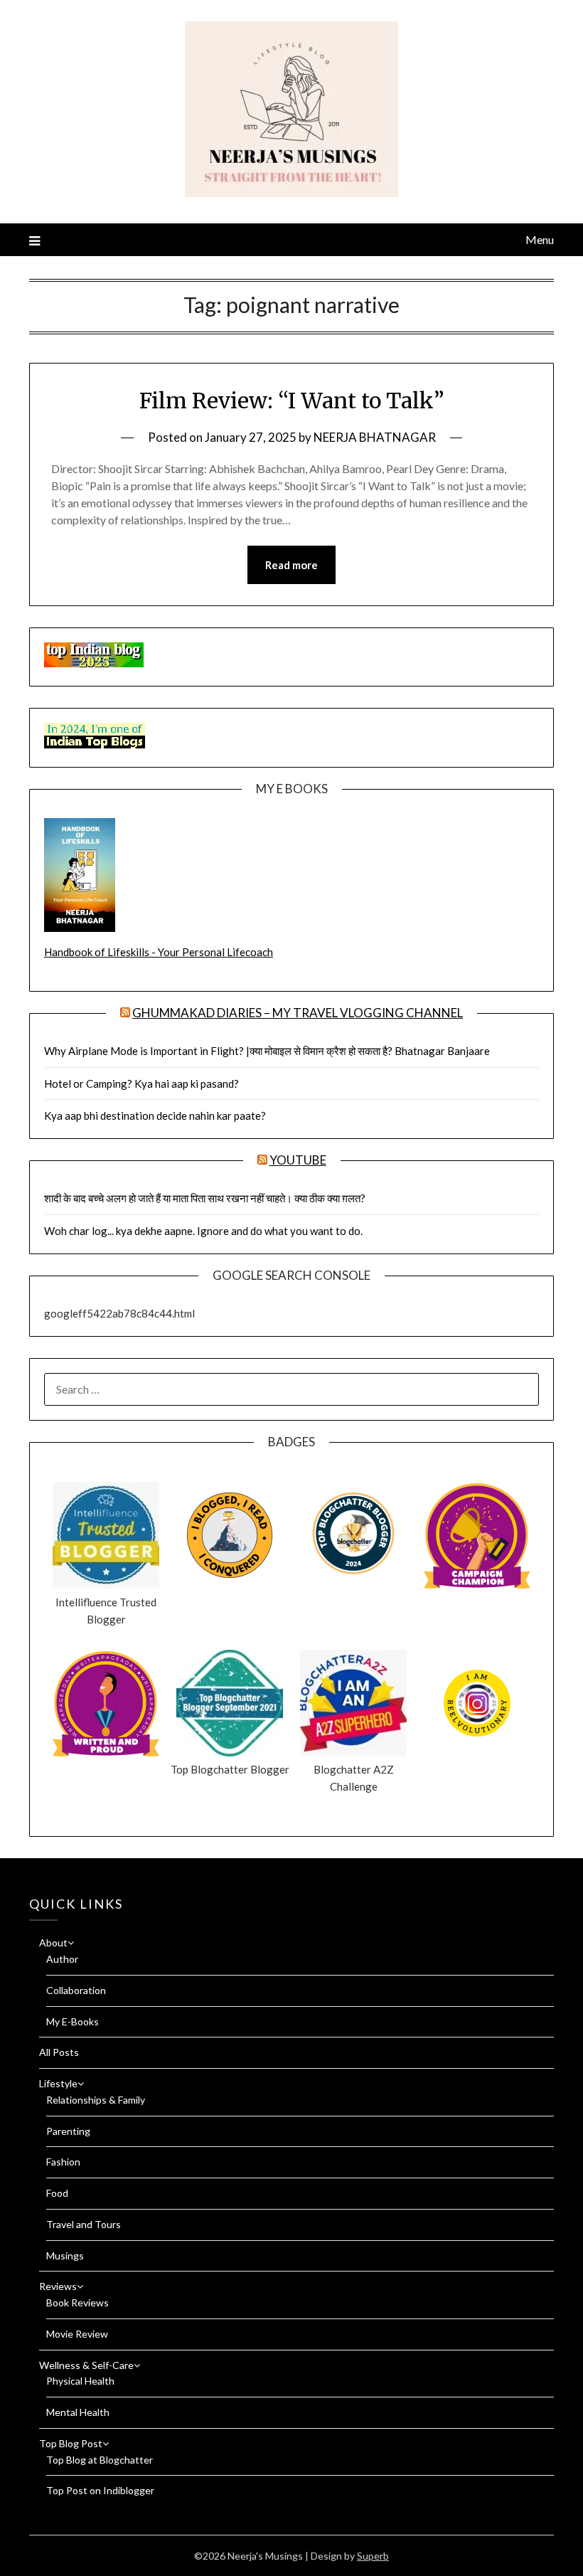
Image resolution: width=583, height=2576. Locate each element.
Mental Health (78, 2412)
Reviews (58, 2286)
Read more (291, 565)
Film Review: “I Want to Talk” (292, 401)
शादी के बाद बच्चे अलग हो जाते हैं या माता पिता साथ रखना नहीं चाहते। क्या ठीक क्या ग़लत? (205, 1198)
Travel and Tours (84, 2224)
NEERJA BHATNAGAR (375, 437)
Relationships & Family (96, 2100)
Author (62, 1959)
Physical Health (80, 2381)
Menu (540, 239)
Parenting (68, 2131)
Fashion (63, 2162)
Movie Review (77, 2334)
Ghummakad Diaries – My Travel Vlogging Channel (298, 1013)
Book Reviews (77, 2302)
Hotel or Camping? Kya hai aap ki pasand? (141, 1083)
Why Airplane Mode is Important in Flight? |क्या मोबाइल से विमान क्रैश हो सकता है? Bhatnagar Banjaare (267, 1051)
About (53, 1942)
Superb (373, 2556)
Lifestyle (58, 2083)
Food (57, 2193)
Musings (65, 2256)
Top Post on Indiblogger (100, 2490)
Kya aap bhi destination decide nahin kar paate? (155, 1115)
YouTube (298, 1160)
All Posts (59, 2052)
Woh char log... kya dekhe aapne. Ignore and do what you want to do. (203, 1231)
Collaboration (76, 1990)
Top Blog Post (71, 2443)
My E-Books (73, 2021)
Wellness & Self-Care (86, 2365)
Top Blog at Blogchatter (100, 2460)
